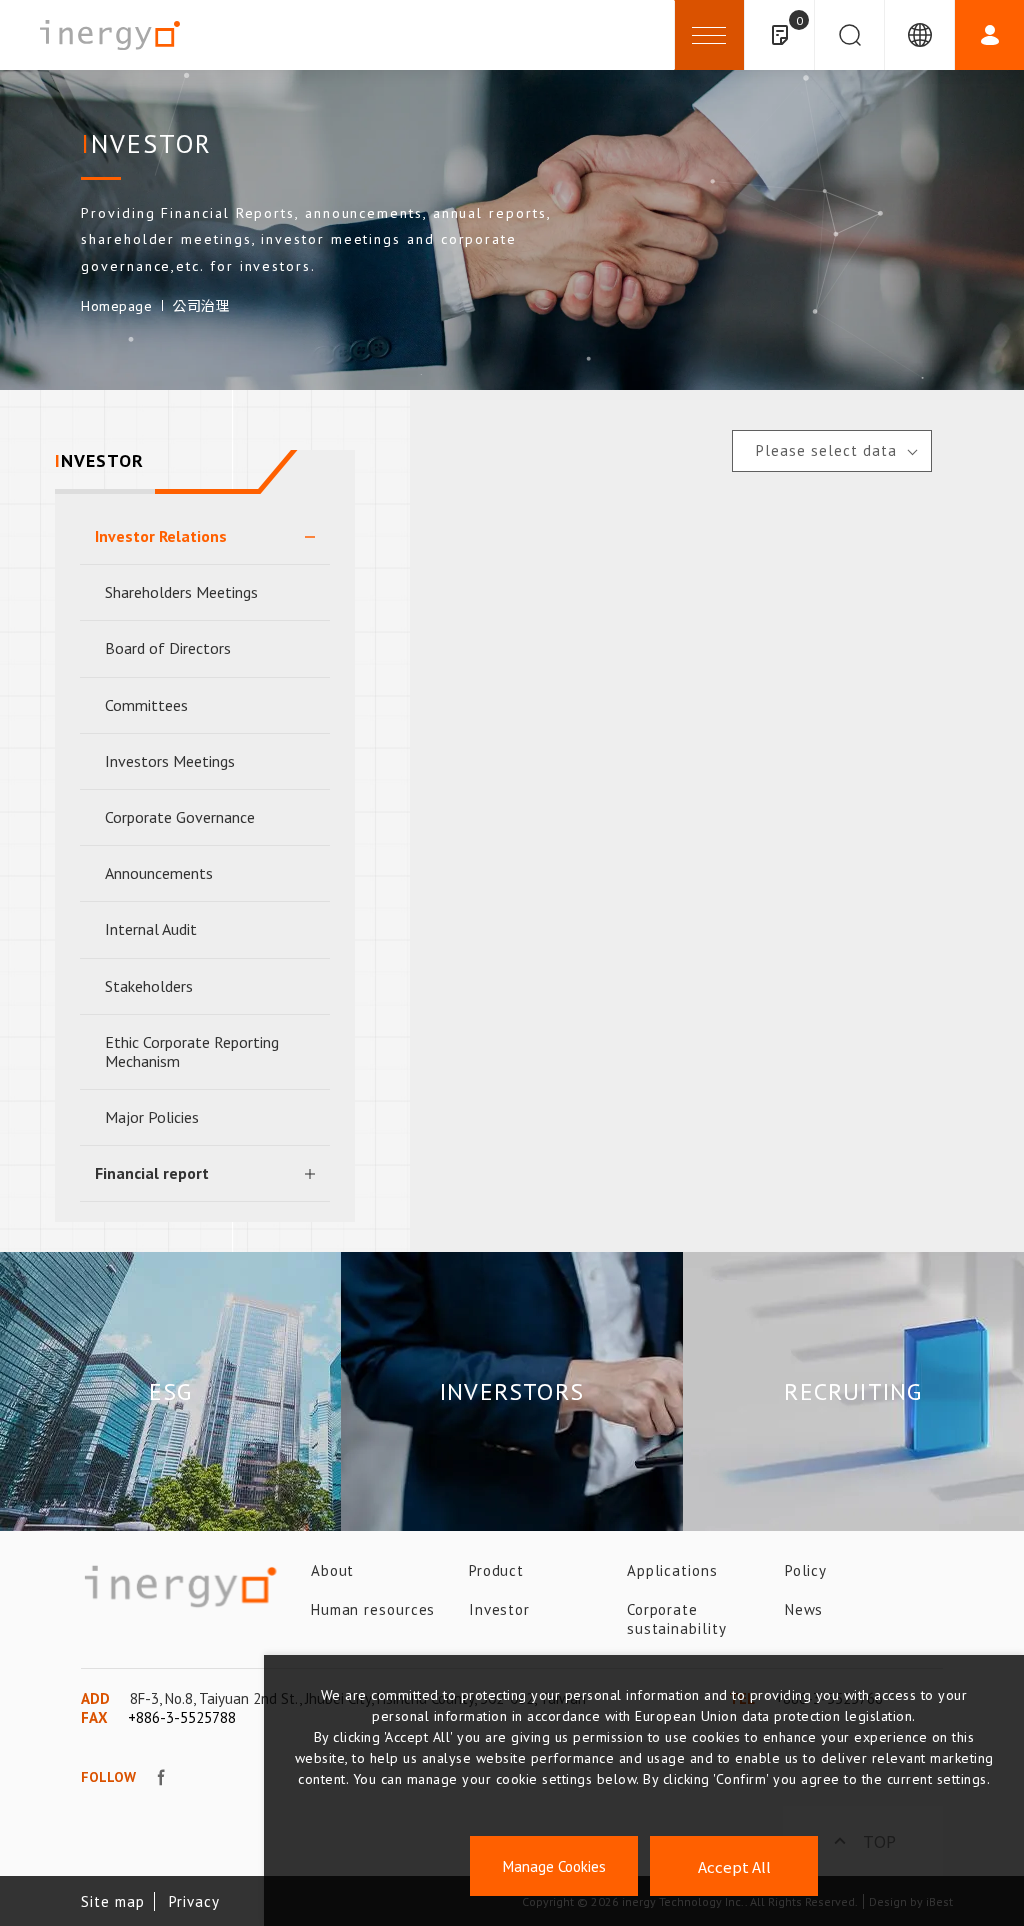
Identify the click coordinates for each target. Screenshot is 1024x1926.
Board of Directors (168, 648)
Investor (499, 1609)
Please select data (826, 450)
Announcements (159, 873)
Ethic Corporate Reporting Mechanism (192, 1051)
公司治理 (201, 306)
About (333, 1570)
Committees (146, 705)
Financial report (152, 1173)
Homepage (116, 306)
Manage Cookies (554, 1866)
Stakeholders (149, 986)
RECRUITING (853, 1391)
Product (496, 1570)
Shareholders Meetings (181, 592)
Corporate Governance (180, 817)
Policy (806, 1570)
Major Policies (152, 1117)
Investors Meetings (170, 761)
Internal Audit (151, 929)
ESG (171, 1391)
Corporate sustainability (677, 1619)
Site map (112, 1901)
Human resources (373, 1609)
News (804, 1609)
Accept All (734, 1866)
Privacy (194, 1901)
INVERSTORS (512, 1391)
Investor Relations (161, 536)
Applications (672, 1570)
